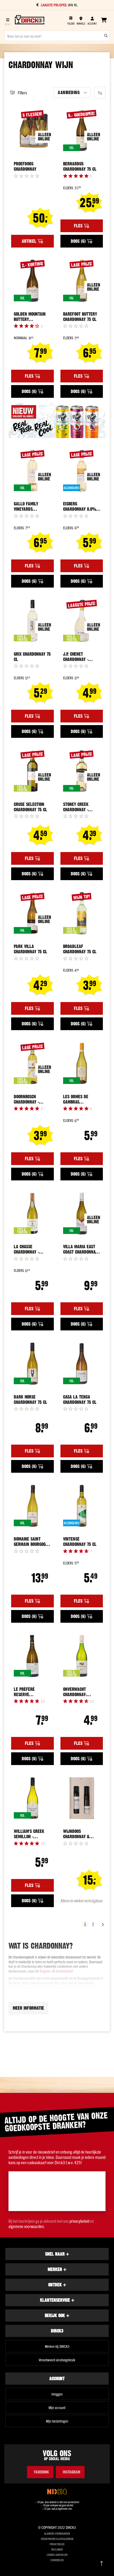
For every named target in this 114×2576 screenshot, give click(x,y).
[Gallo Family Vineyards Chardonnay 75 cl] (32, 471)
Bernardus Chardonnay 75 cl (80, 166)
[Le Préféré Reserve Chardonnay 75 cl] (32, 1656)
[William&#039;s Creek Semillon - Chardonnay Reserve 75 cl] (32, 1798)
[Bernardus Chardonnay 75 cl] (82, 131)
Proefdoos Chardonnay (25, 166)
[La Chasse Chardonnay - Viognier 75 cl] (32, 1214)
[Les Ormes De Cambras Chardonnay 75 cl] (82, 1063)
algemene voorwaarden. (27, 2226)
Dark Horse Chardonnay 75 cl (30, 1400)
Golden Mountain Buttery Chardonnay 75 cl (30, 317)
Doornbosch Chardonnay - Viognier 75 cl (27, 1099)
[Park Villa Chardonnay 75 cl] (32, 913)
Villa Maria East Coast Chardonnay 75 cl (80, 1249)
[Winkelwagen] (104, 20)
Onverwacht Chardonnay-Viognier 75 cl (76, 1692)
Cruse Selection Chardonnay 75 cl (30, 807)
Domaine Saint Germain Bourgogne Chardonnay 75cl (32, 1542)
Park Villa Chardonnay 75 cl (30, 949)
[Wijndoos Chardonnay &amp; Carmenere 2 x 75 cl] (82, 1798)
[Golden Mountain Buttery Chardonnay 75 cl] (32, 281)
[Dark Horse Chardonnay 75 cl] (32, 1364)
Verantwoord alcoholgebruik (57, 2360)
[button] (72, 92)
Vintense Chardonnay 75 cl (80, 1542)
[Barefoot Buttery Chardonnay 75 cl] (82, 281)
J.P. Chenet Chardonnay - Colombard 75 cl (79, 657)
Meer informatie (28, 2008)
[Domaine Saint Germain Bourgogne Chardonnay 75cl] (32, 1506)
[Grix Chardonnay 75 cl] (32, 621)
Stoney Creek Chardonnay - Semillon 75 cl (77, 807)
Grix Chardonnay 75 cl (32, 657)
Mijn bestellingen (57, 2421)
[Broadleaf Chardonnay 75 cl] (82, 913)
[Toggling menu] (8, 20)
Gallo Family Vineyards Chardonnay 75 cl (30, 506)
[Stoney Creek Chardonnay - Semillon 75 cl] (82, 771)
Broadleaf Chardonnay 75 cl (80, 949)
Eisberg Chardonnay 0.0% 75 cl (80, 506)
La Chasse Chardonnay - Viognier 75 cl (27, 1249)
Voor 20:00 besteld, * (60, 5)
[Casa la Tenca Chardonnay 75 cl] (82, 1364)
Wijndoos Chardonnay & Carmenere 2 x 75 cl (80, 1834)
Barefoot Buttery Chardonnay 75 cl (80, 317)
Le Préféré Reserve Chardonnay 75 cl (30, 1692)
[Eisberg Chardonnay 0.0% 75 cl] (82, 471)
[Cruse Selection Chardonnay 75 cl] (32, 771)
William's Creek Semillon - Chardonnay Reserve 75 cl (29, 1834)
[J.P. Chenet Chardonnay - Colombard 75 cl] (82, 621)
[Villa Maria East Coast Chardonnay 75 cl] (82, 1214)
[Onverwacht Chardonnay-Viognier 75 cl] (82, 1656)
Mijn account (57, 2407)
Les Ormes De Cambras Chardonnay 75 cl (80, 1099)
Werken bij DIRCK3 (57, 2346)
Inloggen (57, 2394)
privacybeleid (79, 2221)
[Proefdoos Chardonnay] (32, 131)
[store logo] (30, 20)
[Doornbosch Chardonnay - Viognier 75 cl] (32, 1063)
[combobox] (57, 36)
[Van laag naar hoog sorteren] (100, 93)
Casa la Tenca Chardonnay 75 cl (80, 1400)
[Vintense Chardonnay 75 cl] (82, 1506)
